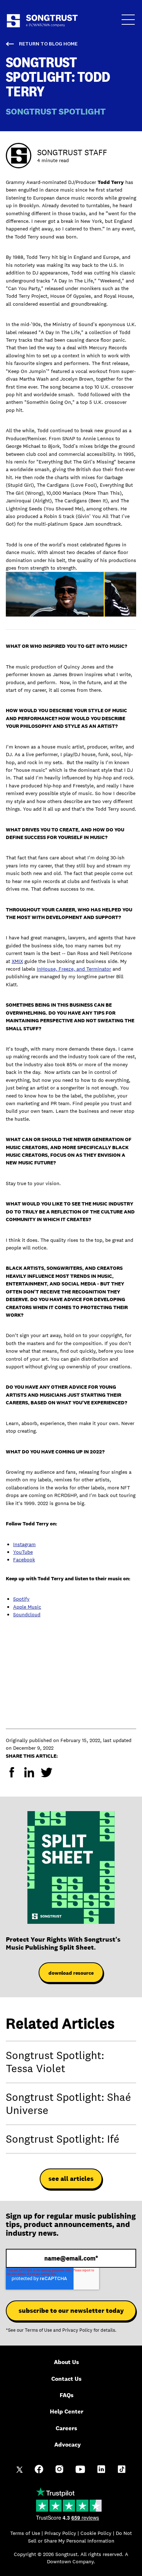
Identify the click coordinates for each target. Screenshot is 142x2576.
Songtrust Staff (72, 152)
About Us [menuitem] (66, 2362)
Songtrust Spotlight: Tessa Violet (55, 2062)
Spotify (21, 1599)
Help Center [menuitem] (67, 2412)
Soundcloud (27, 1614)
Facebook (24, 1560)
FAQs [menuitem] (67, 2395)
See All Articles (71, 2179)
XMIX (17, 961)
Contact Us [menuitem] (66, 2379)
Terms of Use (38, 2330)
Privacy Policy (77, 2330)
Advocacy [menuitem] (68, 2445)
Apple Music (27, 1607)
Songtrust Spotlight (56, 111)
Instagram (24, 1544)
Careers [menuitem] (66, 2428)
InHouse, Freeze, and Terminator (74, 969)
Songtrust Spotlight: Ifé (63, 2139)
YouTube (23, 1552)
